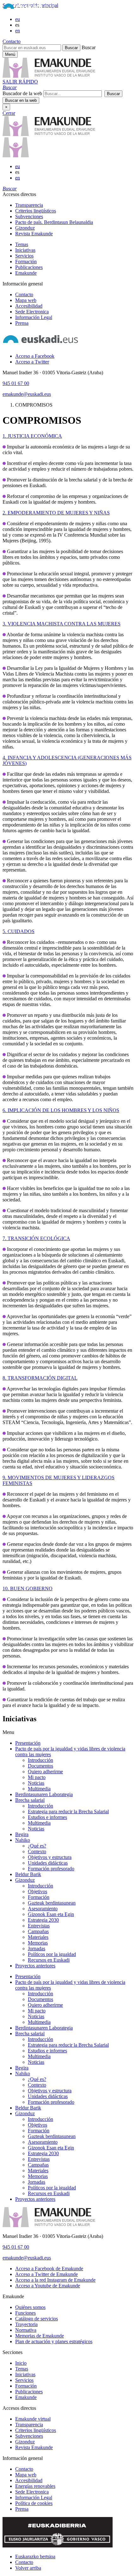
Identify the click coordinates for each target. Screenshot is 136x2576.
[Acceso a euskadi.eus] (40, 345)
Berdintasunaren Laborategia (44, 1794)
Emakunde (26, 273)
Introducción (40, 1760)
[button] (10, 87)
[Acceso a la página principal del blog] (16, 156)
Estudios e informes (47, 1817)
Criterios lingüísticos (36, 211)
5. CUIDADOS (19, 931)
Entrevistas (39, 1926)
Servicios (24, 256)
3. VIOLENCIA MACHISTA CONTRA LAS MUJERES (62, 624)
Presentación (28, 1743)
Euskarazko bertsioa (35, 2556)
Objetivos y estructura (50, 1857)
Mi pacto (37, 1777)
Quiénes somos (30, 2307)
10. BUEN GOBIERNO (28, 1589)
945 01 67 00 (16, 383)
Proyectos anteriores (35, 1966)
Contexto (37, 1851)
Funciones (25, 2313)
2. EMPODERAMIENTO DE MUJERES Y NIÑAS (56, 513)
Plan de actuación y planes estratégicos (54, 2341)
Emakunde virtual (33, 2419)
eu (18, 19)
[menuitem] (74, 205)
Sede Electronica (32, 312)
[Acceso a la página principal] (49, 76)
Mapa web (26, 300)
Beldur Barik (28, 1874)
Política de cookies (34, 2503)
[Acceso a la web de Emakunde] (49, 2225)
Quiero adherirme (45, 1772)
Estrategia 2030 (43, 1920)
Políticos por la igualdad (52, 1954)
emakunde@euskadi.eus (27, 394)
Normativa (26, 2330)
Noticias (36, 1783)
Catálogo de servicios (37, 2319)
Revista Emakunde (34, 234)
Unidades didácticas (48, 1863)
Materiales (38, 1937)
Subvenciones (29, 216)
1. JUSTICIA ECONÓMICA (32, 436)
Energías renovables (35, 2486)
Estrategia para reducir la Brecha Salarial (68, 1811)
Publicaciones (29, 267)
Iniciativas (25, 250)
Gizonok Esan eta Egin (51, 1914)
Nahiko (23, 1840)
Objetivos (37, 1891)
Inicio (21, 2363)
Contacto (12, 41)
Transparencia (29, 205)
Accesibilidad (29, 306)
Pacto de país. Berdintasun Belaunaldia (54, 222)
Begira (22, 1834)
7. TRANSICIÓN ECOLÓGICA (36, 1238)
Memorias (38, 1943)
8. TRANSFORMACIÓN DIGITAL (40, 1378)
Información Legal (34, 317)
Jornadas (37, 1948)
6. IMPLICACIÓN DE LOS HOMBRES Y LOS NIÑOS (61, 1110)
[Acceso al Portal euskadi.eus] (29, 8)
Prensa (22, 323)
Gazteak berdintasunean (52, 1903)
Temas (22, 244)
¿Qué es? (37, 1846)
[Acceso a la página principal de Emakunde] (49, 134)
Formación (26, 262)
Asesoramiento (43, 1909)
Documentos (40, 1766)
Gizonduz (25, 228)
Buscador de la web (22, 93)
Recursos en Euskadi (49, 1960)
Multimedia (39, 1789)
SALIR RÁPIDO (20, 82)
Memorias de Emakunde (40, 2336)
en (18, 31)
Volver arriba (28, 2568)
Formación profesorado (51, 1869)
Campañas (38, 1931)
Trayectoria (26, 2324)
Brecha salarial (30, 1800)
